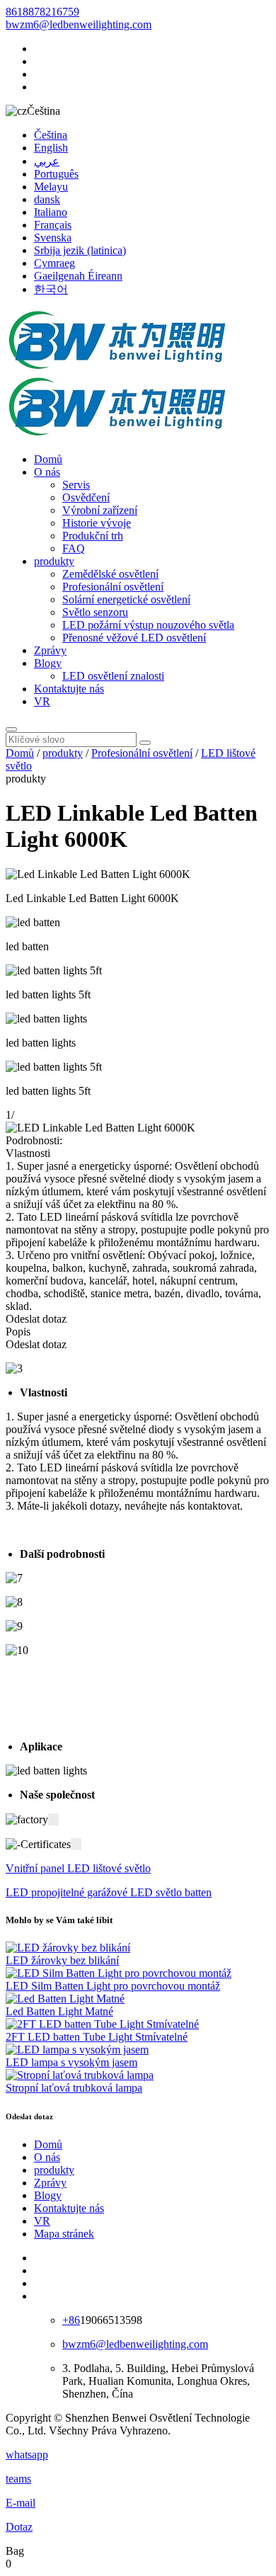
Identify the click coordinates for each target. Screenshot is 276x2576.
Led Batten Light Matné (59, 2011)
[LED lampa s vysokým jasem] (77, 2050)
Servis (76, 485)
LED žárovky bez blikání (62, 1960)
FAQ (74, 548)
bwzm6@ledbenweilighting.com (79, 24)
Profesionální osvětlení (113, 587)
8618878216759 (42, 12)
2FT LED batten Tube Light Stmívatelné (97, 2037)
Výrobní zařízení (100, 510)
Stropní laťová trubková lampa (74, 2088)
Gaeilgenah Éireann (78, 276)
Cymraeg (54, 263)
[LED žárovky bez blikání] (68, 1948)
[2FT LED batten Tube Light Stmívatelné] (102, 2024)
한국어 (51, 289)
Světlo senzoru (95, 612)
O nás (47, 472)
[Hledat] (11, 729)
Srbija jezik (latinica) (80, 250)
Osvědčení (86, 497)
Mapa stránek (64, 2234)
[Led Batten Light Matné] (65, 1999)
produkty (54, 561)
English (51, 148)
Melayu (51, 187)
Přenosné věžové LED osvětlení (134, 638)
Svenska (53, 238)
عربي (47, 161)
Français (53, 225)
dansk (47, 199)
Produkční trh (93, 536)
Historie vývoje (97, 523)
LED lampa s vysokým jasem (71, 2062)
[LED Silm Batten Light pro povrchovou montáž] (119, 1973)
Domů (48, 459)
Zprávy (50, 650)
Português (56, 174)
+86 (71, 2320)
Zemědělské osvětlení (110, 574)
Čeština (51, 135)
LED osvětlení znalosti (113, 676)
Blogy (48, 663)
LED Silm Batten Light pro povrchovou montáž (113, 1986)
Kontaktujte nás (69, 689)
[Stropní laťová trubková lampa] (80, 2075)
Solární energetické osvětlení (126, 599)
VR (42, 701)
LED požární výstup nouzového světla (148, 625)
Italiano (51, 212)
